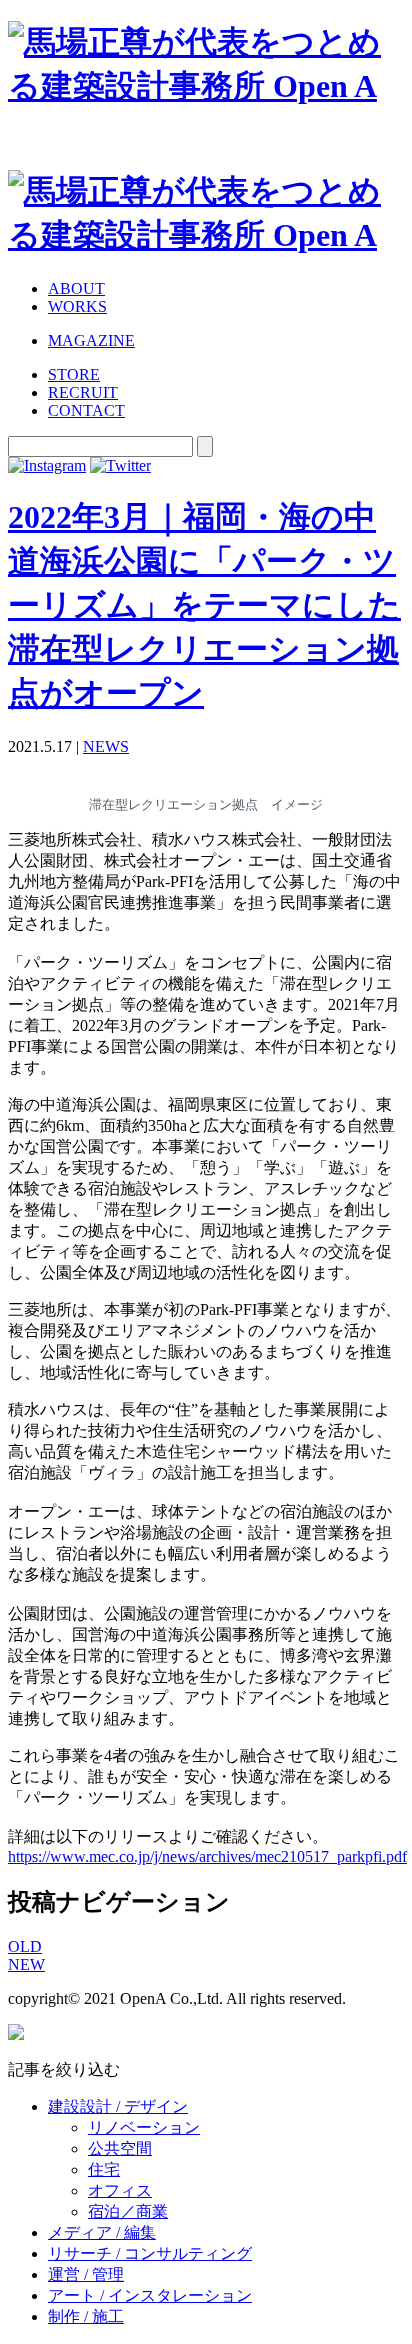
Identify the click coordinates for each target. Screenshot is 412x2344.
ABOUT (76, 288)
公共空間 (120, 2148)
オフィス (120, 2190)
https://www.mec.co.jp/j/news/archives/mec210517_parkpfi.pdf (207, 1856)
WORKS (77, 306)
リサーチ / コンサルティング (150, 2253)
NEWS (106, 746)
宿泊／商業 (128, 2211)
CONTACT (86, 410)
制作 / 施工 (86, 2316)
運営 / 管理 (86, 2274)
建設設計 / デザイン (118, 2106)
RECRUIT (83, 392)
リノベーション (144, 2127)
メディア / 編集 (102, 2232)
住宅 (104, 2169)
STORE (74, 374)
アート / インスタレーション (150, 2295)
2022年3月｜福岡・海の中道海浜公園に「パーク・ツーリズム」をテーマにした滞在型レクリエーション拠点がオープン (204, 605)
